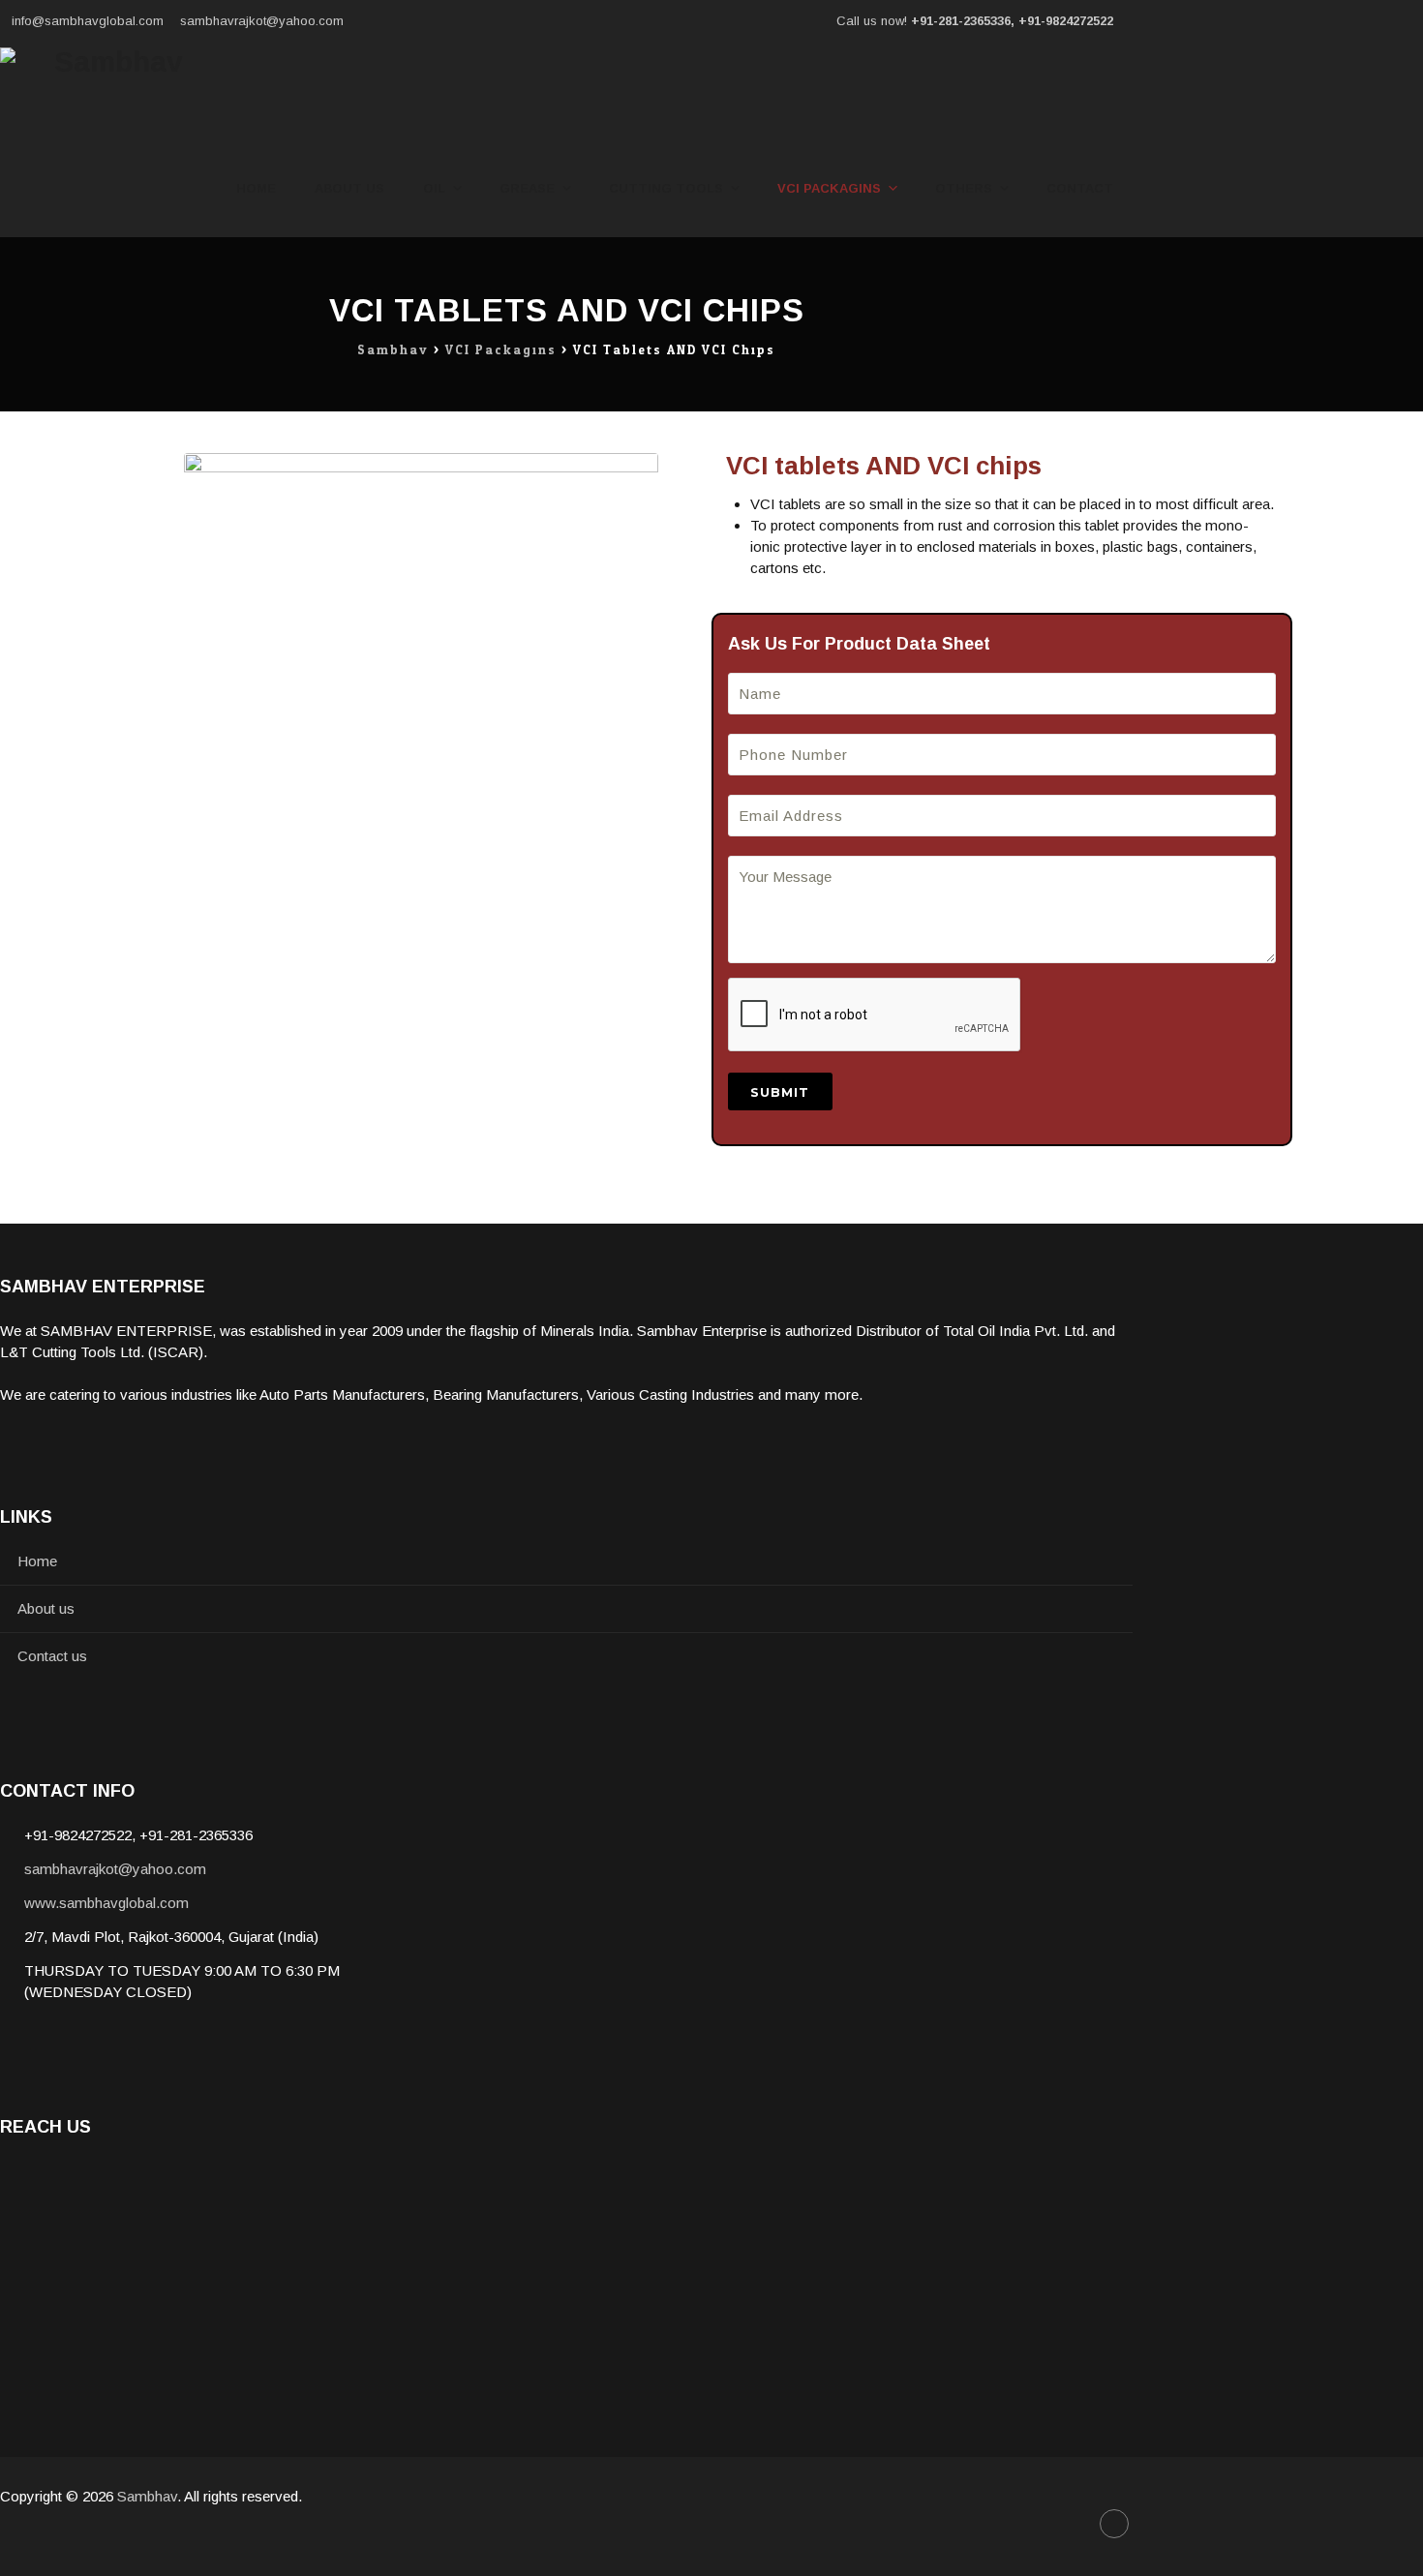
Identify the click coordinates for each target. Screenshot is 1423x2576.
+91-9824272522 (1066, 21)
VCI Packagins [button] (829, 188)
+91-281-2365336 (961, 21)
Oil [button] (434, 188)
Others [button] (964, 188)
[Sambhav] (110, 91)
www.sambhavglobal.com (106, 1903)
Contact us (52, 1656)
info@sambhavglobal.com (88, 21)
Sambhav (147, 2496)
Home (256, 188)
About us (349, 188)
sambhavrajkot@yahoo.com (262, 21)
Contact (1080, 188)
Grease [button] (527, 188)
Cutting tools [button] (666, 188)
